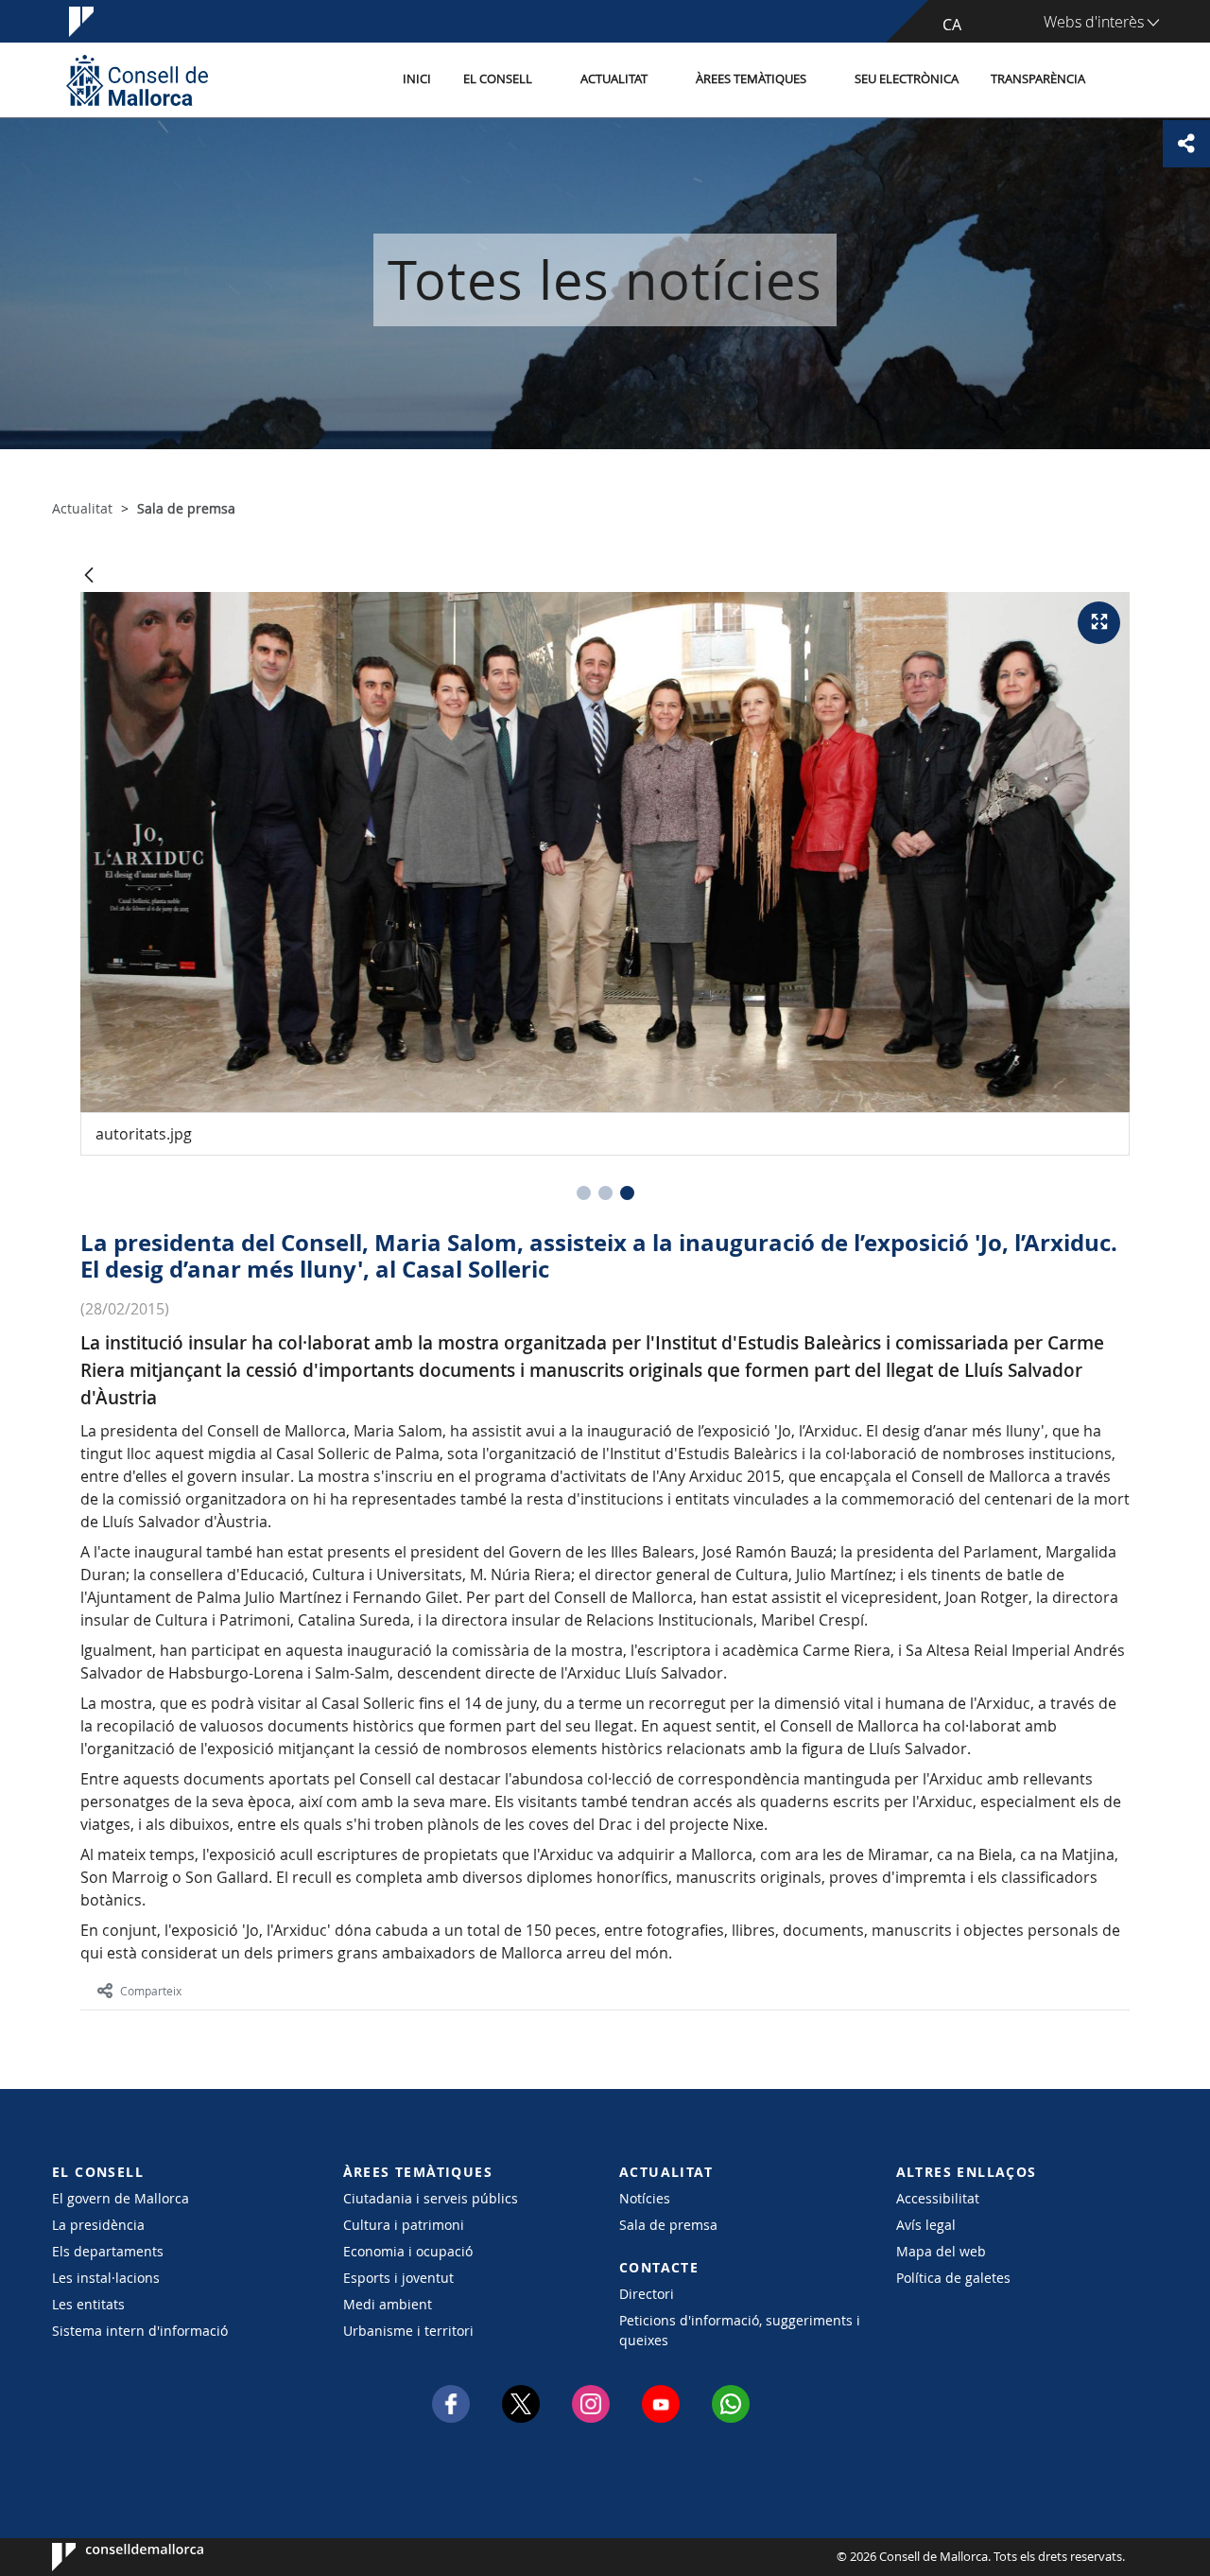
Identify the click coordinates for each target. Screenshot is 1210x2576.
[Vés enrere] (89, 576)
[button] (584, 1193)
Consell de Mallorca (109, 2557)
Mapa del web (941, 2251)
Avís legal (926, 2225)
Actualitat (614, 79)
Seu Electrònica (907, 79)
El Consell (498, 79)
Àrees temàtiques (751, 79)
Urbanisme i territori (408, 2331)
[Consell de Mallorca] (137, 80)
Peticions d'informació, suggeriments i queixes (740, 2330)
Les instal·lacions (106, 2278)
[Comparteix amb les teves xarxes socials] (1186, 144)
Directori (647, 2294)
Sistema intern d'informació (140, 2331)
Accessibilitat (938, 2198)
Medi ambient (388, 2304)
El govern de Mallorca (121, 2198)
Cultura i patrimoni (404, 2225)
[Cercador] (1122, 80)
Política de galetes (953, 2278)
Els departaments (108, 2251)
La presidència (98, 2225)
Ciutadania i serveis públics (431, 2198)
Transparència (1038, 79)
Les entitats (88, 2304)
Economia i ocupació (408, 2251)
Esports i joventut (398, 2278)
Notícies (645, 2198)
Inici (417, 79)
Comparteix (151, 1991)
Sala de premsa (668, 2225)
